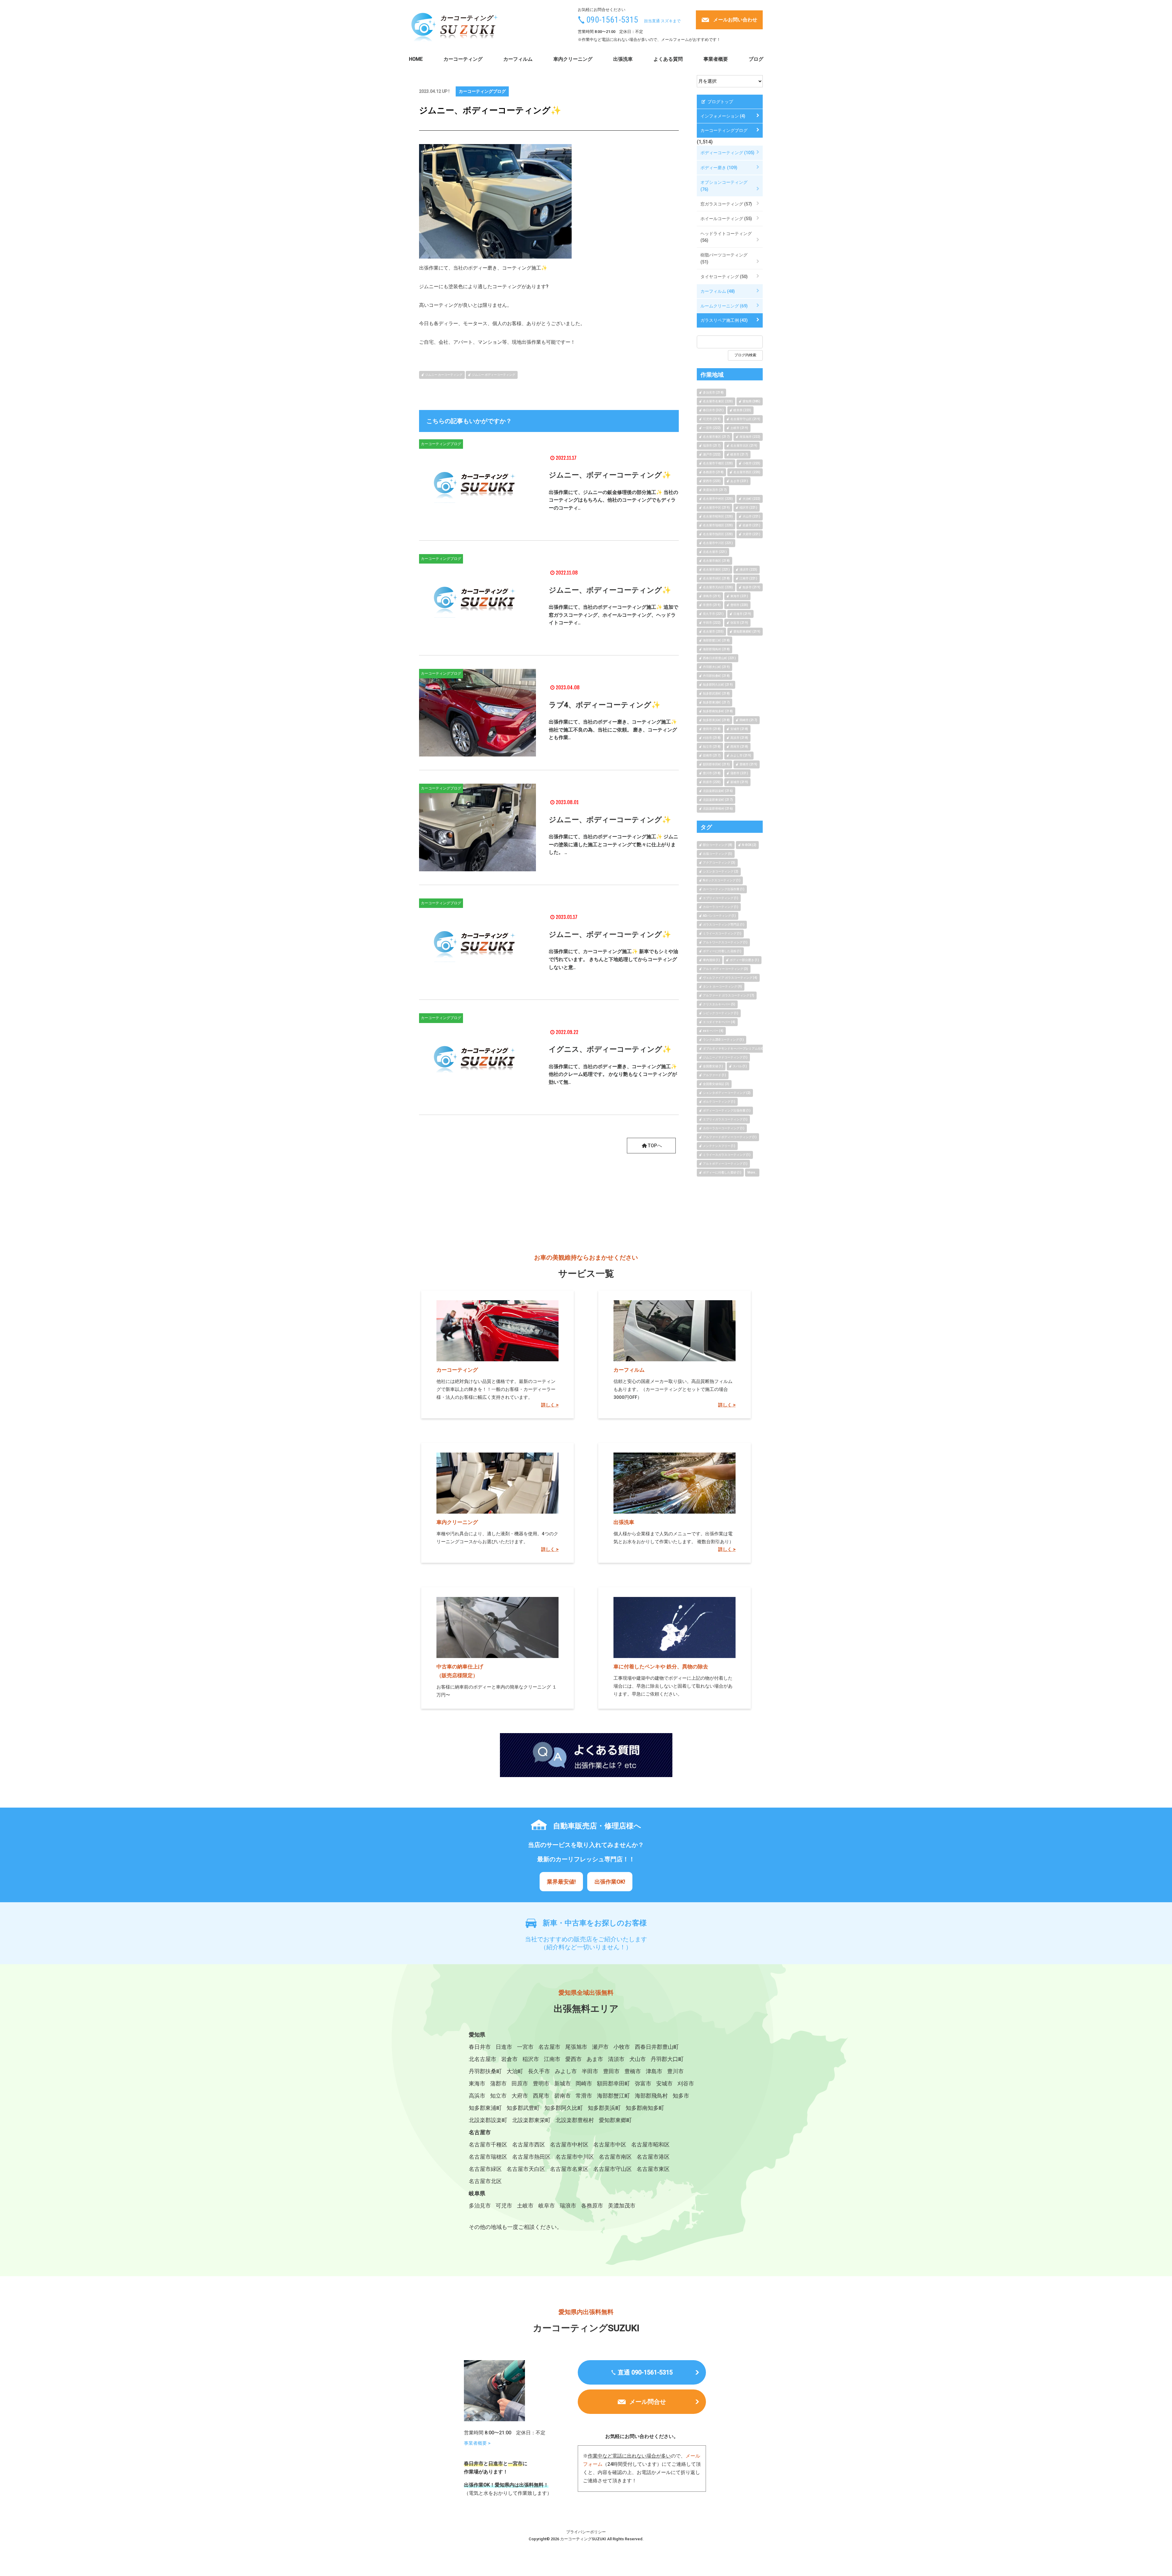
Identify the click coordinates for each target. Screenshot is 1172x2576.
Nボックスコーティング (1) (722, 880)
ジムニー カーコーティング (444, 375)
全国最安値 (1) (713, 1066)
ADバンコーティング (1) (719, 916)
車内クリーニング (573, 59)
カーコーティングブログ (482, 91)
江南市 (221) (748, 578)
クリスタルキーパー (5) (719, 1004)
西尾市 (541, 2096)
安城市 (664, 2083)
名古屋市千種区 (488, 2144)
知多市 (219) (751, 587)
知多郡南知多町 (645, 2108)
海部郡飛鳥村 (651, 2096)
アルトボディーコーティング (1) (725, 1164)
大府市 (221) (751, 534)
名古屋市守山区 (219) (745, 419)
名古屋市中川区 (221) (718, 543)
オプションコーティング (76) (724, 186)
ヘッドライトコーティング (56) (726, 237)
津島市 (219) (712, 596)
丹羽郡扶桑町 (485, 2071)
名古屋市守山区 (613, 2169)
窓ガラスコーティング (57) (726, 204)
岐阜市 (547, 2206)
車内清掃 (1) (711, 960)
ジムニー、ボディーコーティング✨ (610, 475)
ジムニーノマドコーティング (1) (725, 1057)
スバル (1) (740, 1066)
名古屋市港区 (653, 2157)
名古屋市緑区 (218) (716, 578)
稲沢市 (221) (748, 508)
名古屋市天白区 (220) (718, 587)
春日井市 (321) (713, 410)
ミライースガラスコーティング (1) (727, 1155)
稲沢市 (531, 2059)
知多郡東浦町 (485, 2108)
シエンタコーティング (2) (721, 871)
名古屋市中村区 (569, 2144)
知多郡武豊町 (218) (716, 693)
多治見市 (480, 2206)
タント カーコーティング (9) (722, 987)
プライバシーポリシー (586, 2532)
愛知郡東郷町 (615, 2120)
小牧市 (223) (751, 463)
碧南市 (562, 2096)
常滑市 (584, 2096)
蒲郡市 (498, 2083)
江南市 (552, 2059)
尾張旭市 (576, 2047)
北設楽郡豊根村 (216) (718, 809)
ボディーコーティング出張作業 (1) (727, 1110)
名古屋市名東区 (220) (718, 401)
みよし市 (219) (741, 755)
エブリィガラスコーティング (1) (725, 1119)
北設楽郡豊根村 (575, 2120)
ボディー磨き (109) (719, 168)
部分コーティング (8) (718, 845)
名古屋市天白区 (526, 2169)
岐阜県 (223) (742, 410)
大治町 (515, 2071)
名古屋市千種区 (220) (718, 463)
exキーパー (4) (713, 1031)
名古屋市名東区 (569, 2169)
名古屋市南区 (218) (716, 561)
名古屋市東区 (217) (716, 437)
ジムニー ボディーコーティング (494, 375)
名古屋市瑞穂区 (488, 2157)
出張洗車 (623, 59)
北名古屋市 (483, 2059)
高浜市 (477, 2096)
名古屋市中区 (610, 2144)
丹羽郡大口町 (667, 2059)
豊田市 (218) (712, 729)
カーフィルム (518, 59)
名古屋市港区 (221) (716, 570)
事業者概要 (716, 59)
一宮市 (525, 2047)
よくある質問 (668, 59)
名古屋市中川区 (575, 2157)
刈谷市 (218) (712, 738)
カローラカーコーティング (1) (724, 1128)
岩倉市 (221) (751, 525)
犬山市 (638, 2059)
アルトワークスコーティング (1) (725, 942)
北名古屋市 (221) (715, 552)
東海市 (477, 2083)
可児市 (504, 2206)
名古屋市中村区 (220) (718, 499)
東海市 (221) (739, 596)
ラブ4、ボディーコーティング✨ (605, 705)
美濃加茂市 (622, 2206)
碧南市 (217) (712, 755)
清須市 (616, 2059)
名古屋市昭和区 (650, 2144)
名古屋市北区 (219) (744, 446)
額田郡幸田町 (613, 2083)
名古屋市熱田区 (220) (718, 534)
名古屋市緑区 (485, 2169)
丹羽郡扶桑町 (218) (716, 676)
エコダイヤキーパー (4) (719, 1022)
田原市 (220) (712, 782)
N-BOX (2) (749, 845)
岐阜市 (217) (739, 454)
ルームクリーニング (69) (724, 306)
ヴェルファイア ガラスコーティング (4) (730, 978)
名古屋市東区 (653, 2169)
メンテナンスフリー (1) (719, 1146)
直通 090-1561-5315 (645, 2372)
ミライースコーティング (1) (722, 933)
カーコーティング (463, 59)
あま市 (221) (739, 481)
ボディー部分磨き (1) (744, 960)
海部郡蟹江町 (613, 2096)
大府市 (520, 2096)
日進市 (504, 2047)
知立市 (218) (712, 747)
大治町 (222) (751, 499)
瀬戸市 (600, 2047)
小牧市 (622, 2047)
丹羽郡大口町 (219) (716, 667)
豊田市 (611, 2071)
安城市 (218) (739, 729)
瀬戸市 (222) (712, 454)
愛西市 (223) (712, 481)
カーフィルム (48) (718, 291)
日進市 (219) (742, 614)
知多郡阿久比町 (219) (718, 685)
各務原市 (592, 2206)
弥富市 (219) (739, 623)
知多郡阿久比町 (564, 2108)
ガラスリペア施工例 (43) (724, 320)
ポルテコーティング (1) (719, 1102)
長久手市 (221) (713, 614)
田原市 (520, 2083)
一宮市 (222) (712, 428)
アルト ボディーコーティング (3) (725, 969)
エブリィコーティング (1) (721, 898)
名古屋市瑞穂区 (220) (718, 525)
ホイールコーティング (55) (726, 219)
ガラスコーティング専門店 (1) (724, 925)
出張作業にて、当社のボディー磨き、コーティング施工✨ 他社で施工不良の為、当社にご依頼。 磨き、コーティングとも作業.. (613, 730)
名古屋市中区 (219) (716, 508)
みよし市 (566, 2071)
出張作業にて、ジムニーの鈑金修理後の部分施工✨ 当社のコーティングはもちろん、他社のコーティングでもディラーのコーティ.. (613, 500)
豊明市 (541, 2083)
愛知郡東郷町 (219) (747, 631)
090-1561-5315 (612, 20)
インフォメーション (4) (723, 116)
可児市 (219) (712, 419)
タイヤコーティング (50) (724, 277)
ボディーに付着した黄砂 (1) (722, 1172)
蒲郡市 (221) (739, 773)
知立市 (498, 2096)
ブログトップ (720, 102)
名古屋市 (549, 2047)
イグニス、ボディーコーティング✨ (610, 1049)
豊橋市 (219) (748, 764)
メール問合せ (648, 2402)
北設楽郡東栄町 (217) (718, 800)
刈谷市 (686, 2083)
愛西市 (573, 2059)
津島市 (654, 2071)
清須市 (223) (748, 570)
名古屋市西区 (529, 2144)
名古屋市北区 (485, 2181)
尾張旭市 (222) (750, 437)
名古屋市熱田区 (531, 2157)
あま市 (595, 2059)
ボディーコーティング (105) (727, 153)
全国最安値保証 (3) (716, 1084)
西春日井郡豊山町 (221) (719, 658)
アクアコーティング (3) (719, 863)
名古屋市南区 (615, 2157)
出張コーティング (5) (718, 854)
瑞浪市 (568, 2206)
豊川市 (675, 2071)
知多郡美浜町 (604, 2108)
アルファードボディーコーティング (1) (730, 1137)
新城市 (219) (739, 782)
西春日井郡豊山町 (657, 2047)
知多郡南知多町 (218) (718, 711)
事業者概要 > (477, 2443)
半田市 (590, 2071)
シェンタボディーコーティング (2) (727, 1093)
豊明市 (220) (739, 605)
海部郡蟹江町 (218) (716, 640)
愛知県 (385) (751, 401)
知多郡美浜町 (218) (716, 720)
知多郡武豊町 (523, 2108)
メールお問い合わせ (735, 20)
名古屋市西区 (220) (747, 472)
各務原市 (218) (713, 472)
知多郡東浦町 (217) (716, 702)
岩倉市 (509, 2059)
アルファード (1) (714, 1075)
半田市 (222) (712, 623)
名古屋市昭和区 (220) (718, 516)
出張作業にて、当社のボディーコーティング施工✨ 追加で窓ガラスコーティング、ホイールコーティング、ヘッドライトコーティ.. (613, 615)
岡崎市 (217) (748, 720)
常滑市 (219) (712, 605)
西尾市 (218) (739, 747)
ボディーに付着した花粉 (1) (722, 951)
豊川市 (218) (712, 773)
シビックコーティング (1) (721, 1013)
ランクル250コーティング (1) (723, 1040)
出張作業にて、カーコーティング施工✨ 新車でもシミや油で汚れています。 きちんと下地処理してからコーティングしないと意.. (613, 959)
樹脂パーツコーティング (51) (724, 258)
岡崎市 (584, 2083)
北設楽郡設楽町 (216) (718, 791)
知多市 (681, 2096)
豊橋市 (633, 2071)
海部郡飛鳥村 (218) (716, 649)
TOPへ (655, 1146)
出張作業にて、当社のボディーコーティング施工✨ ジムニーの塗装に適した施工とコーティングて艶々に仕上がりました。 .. (613, 844)
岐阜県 (477, 2193)
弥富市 (643, 2083)
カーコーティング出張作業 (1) (724, 889)
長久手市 (539, 2071)
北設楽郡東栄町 (531, 2120)
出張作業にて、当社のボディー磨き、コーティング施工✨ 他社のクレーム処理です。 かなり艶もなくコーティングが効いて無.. (613, 1074)
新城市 (562, 2083)
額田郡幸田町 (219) (716, 764)
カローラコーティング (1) (721, 907)
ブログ (756, 59)
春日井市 (480, 2047)
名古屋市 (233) (713, 631)
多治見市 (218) (713, 392)
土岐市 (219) (739, 428)
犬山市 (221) (751, 516)
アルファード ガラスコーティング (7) (729, 995)
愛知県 (477, 2035)
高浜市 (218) (739, 738)
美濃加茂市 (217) (715, 490)
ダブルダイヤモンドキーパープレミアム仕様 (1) (736, 1049)
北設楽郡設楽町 (488, 2120)
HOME (416, 59)
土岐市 (525, 2206)
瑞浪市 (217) (712, 446)
